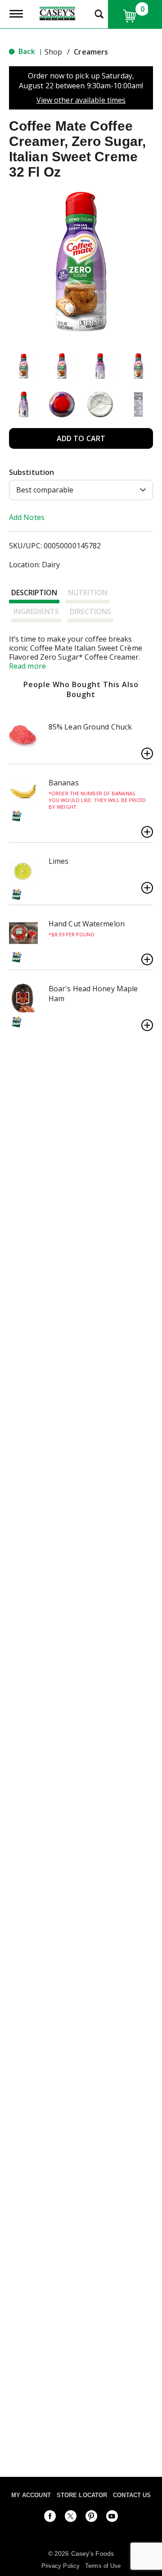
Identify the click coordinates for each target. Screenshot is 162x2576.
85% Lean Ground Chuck (90, 727)
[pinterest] (91, 2518)
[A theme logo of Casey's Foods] (57, 13)
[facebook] (50, 2518)
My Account (31, 2495)
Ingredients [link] (36, 611)
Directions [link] (90, 611)
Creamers (91, 52)
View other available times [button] (81, 100)
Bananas (64, 783)
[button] (24, 366)
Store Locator (82, 2495)
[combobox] (81, 490)
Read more (27, 666)
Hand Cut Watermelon (87, 924)
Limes (59, 861)
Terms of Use (103, 2566)
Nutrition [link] (88, 593)
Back (26, 51)
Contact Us (132, 2495)
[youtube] (112, 2518)
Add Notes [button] (27, 517)
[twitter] (71, 2518)
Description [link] (34, 593)
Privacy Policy (61, 2566)
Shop (53, 52)
